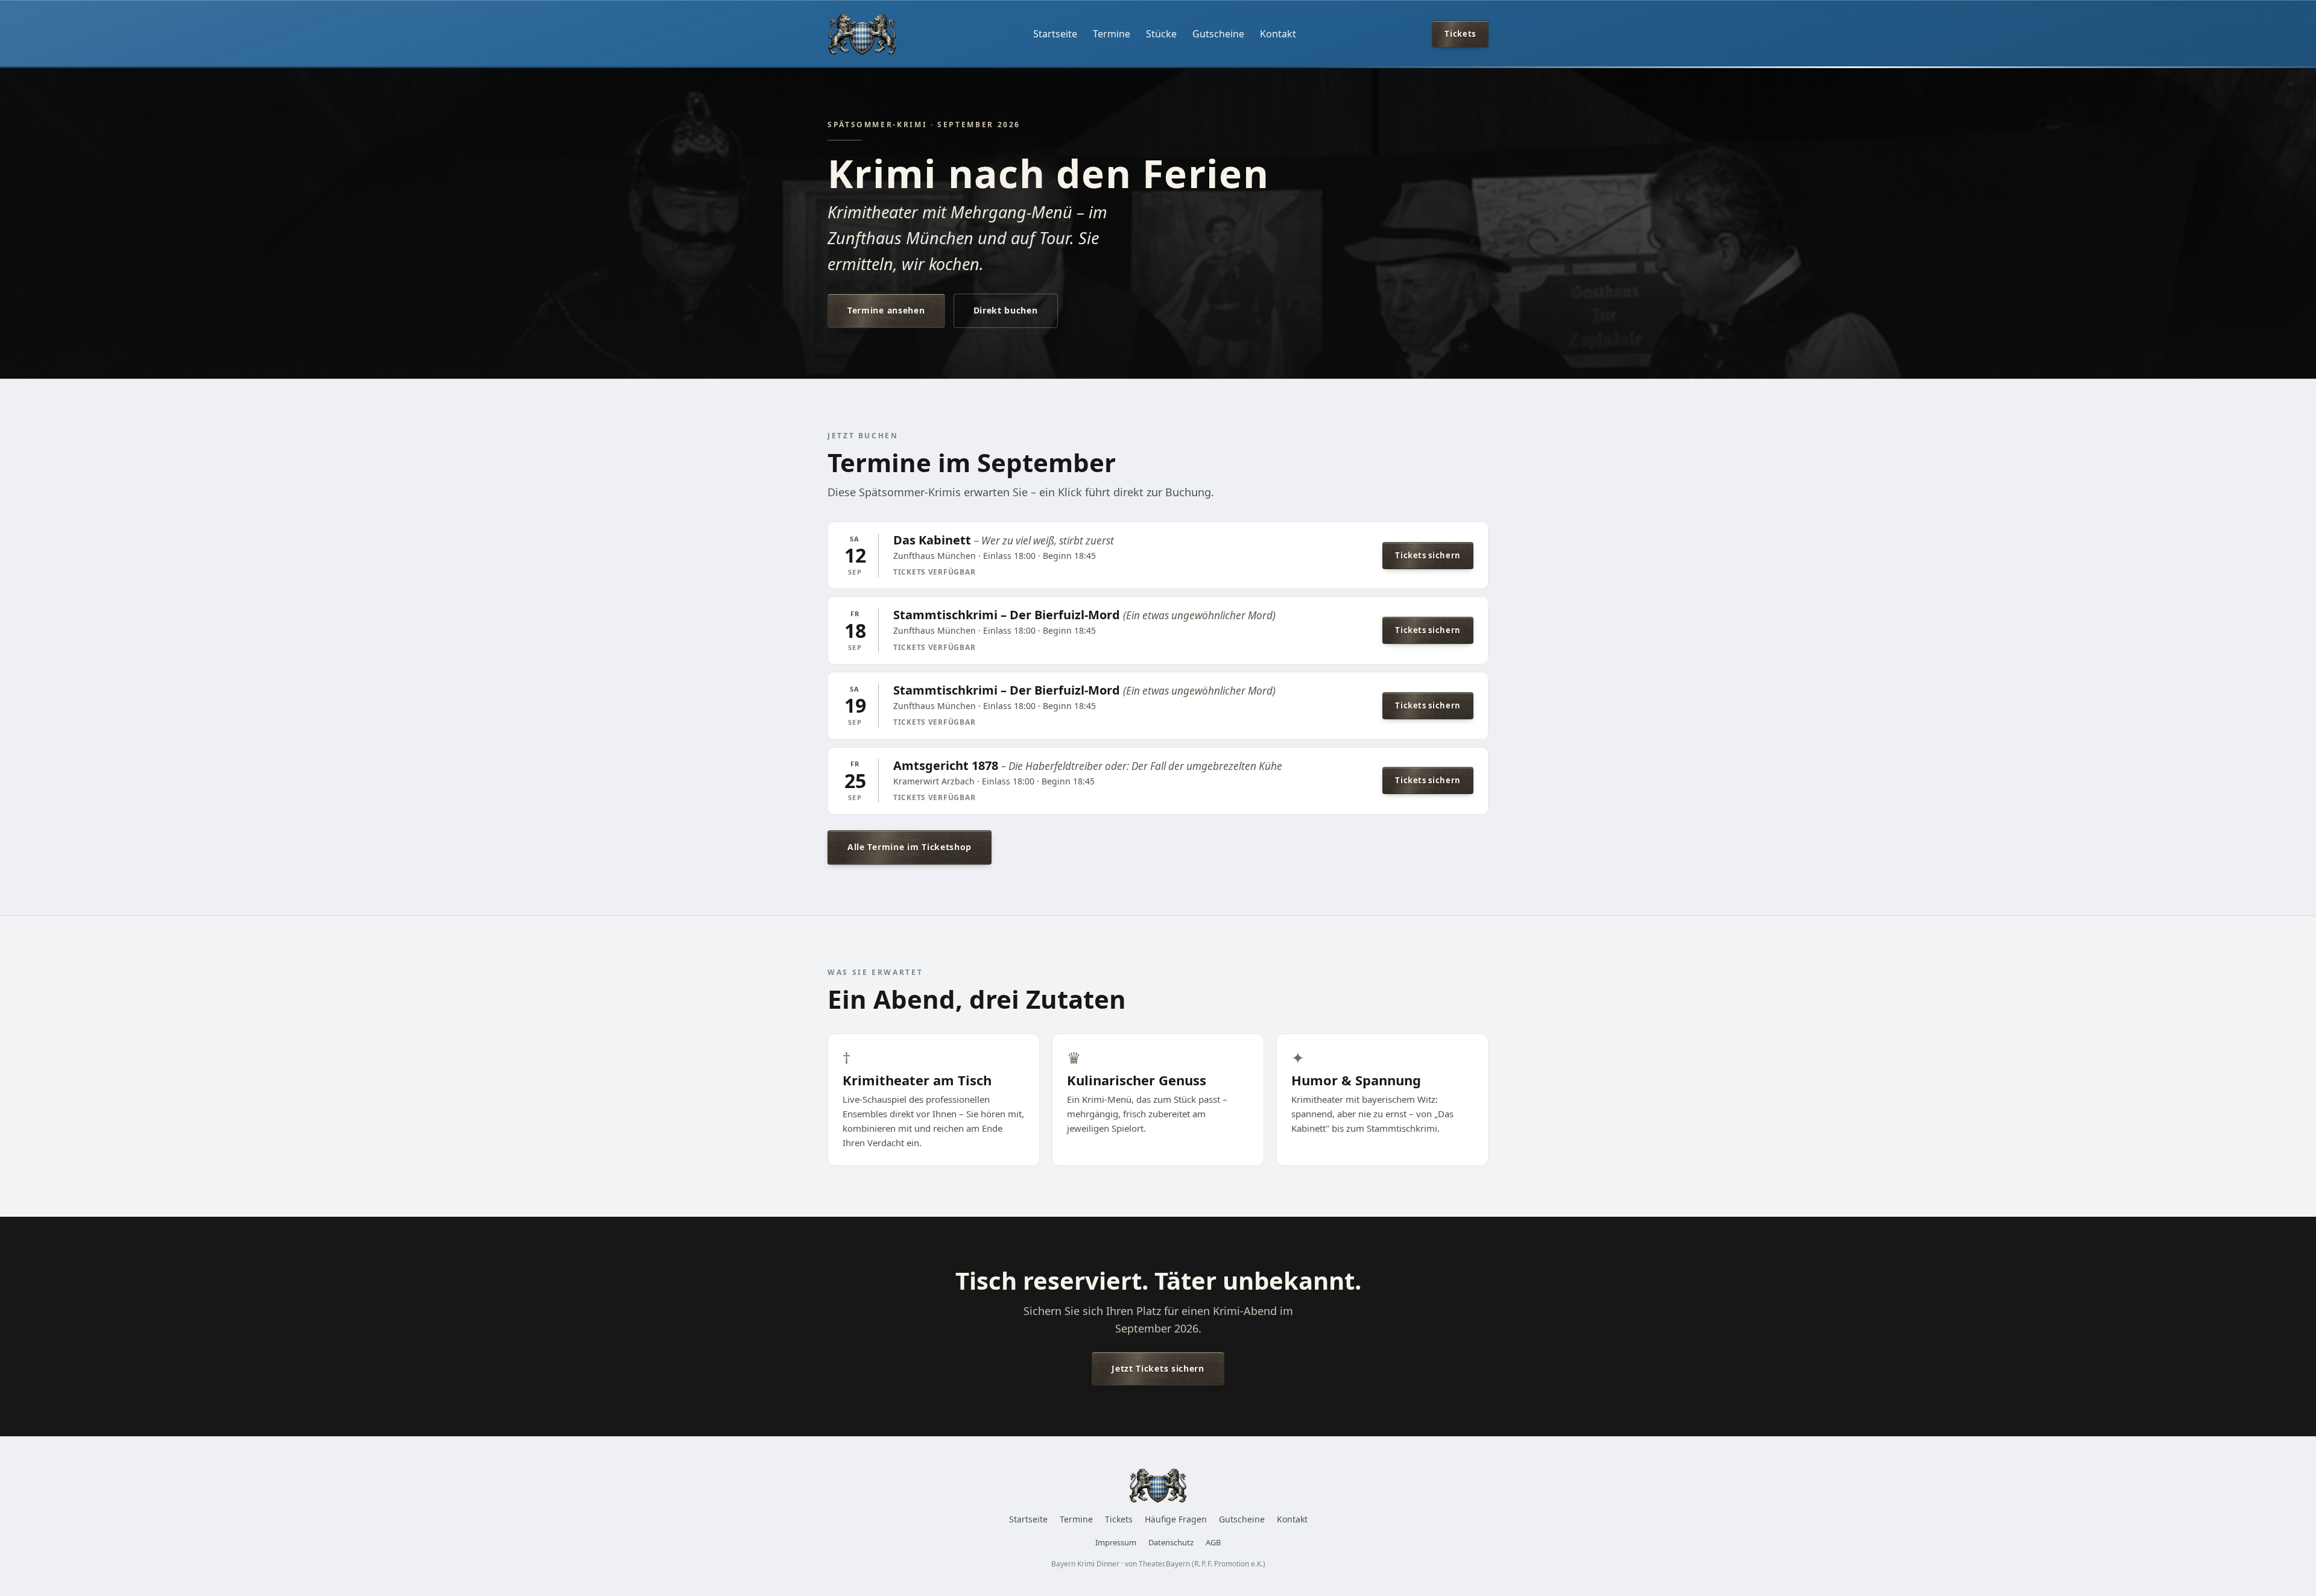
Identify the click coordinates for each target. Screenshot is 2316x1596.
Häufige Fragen (1176, 1519)
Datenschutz (1171, 1542)
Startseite (1055, 34)
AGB (1213, 1542)
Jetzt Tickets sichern (1158, 1368)
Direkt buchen (1006, 310)
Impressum (1116, 1542)
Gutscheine (1218, 34)
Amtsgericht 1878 (946, 765)
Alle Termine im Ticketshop (910, 847)
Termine (1112, 34)
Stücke (1161, 34)
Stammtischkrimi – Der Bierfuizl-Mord (1007, 615)
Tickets (1460, 34)
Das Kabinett (932, 540)
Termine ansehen (886, 310)
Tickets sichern (1428, 555)
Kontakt (1278, 34)
